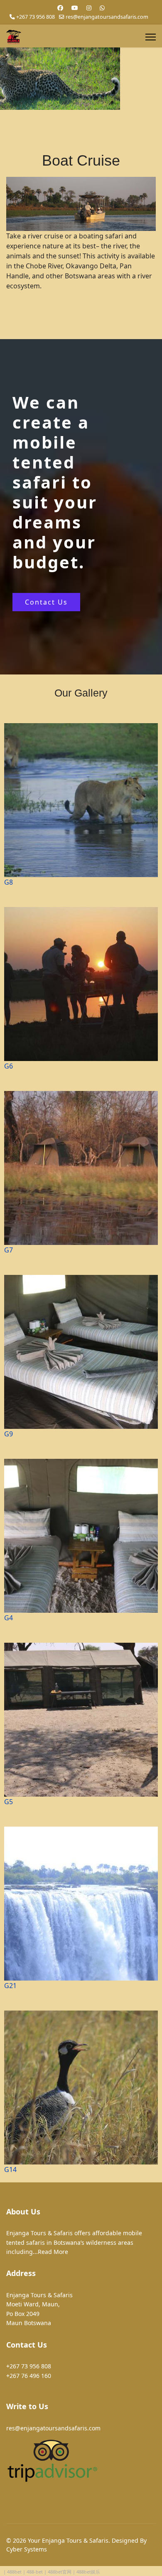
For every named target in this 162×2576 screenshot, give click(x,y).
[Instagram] (89, 8)
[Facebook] (60, 8)
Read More (53, 2252)
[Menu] (151, 37)
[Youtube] (75, 8)
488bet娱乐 (88, 2572)
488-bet (35, 2572)
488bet (14, 2572)
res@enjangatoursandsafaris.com (107, 17)
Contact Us (46, 602)
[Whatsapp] (102, 8)
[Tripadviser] (81, 2461)
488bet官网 (60, 2572)
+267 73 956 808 (36, 17)
